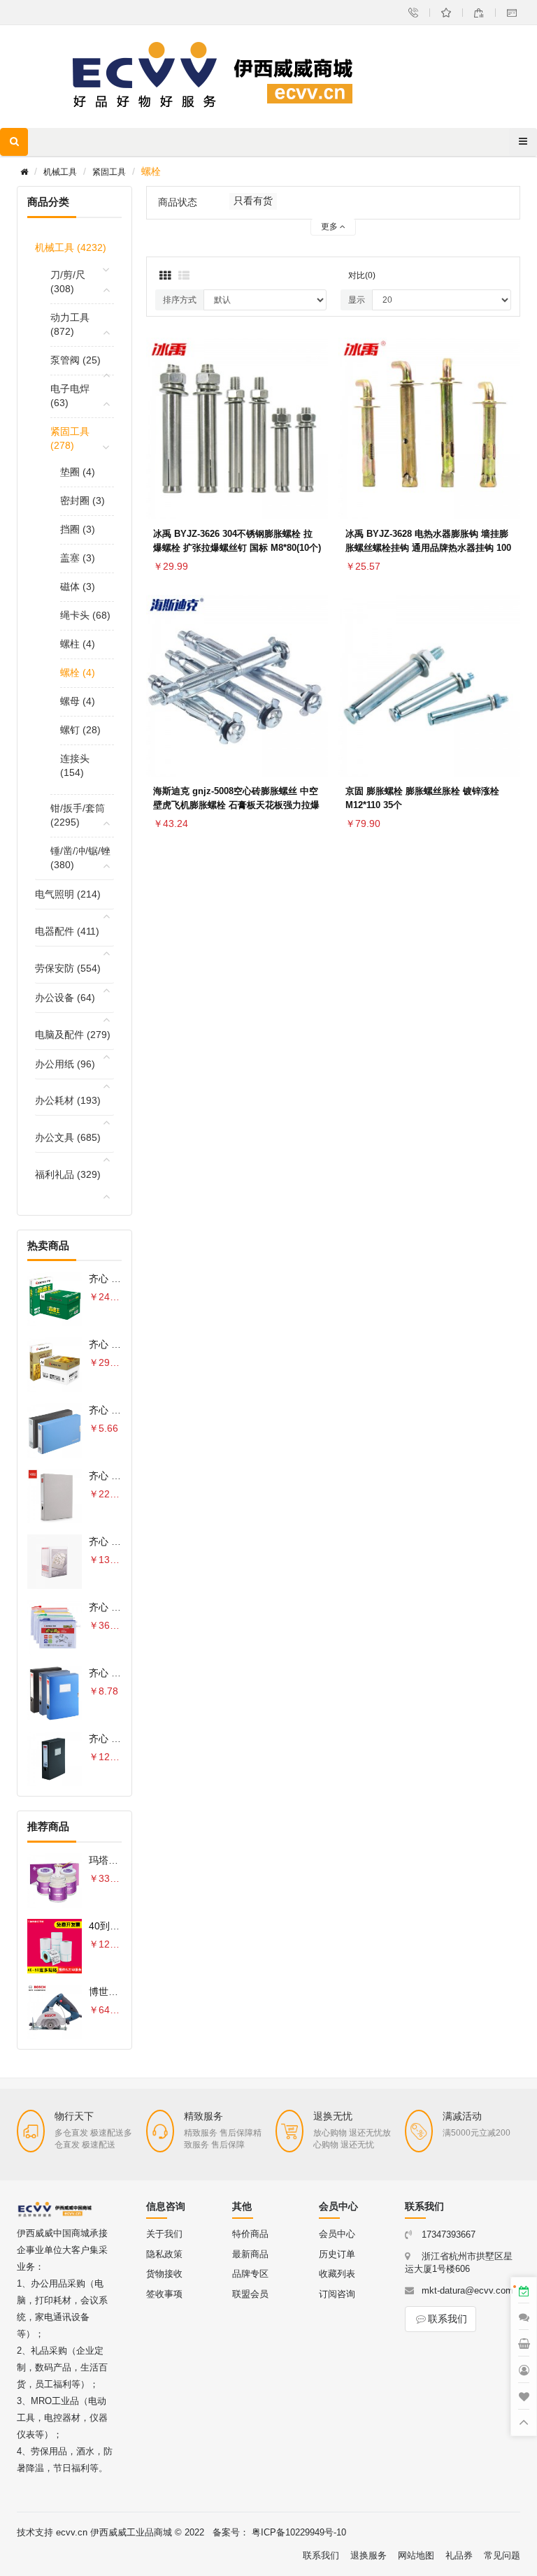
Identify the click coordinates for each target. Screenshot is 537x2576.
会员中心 (337, 2234)
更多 (330, 226)
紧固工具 (109, 172)
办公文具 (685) (68, 1137)
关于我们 (164, 2234)
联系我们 (447, 2319)
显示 (357, 300)
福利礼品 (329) (68, 1174)
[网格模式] (165, 276)
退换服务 (368, 2555)
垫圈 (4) (78, 472)
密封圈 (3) (83, 501)
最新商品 (250, 2254)
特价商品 (250, 2234)
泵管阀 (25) (76, 360)
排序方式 (180, 300)
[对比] (314, 459)
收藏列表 (337, 2274)
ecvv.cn (72, 2532)
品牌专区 (250, 2274)
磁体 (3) (78, 587)
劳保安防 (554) (68, 968)
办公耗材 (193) (68, 1100)
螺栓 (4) (78, 672)
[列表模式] (184, 276)
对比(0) (362, 275)
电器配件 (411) (67, 931)
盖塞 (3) (78, 558)
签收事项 (164, 2294)
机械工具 (60, 172)
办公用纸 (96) (65, 1064)
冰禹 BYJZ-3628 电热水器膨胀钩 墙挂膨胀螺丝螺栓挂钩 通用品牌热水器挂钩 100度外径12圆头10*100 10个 (428, 548)
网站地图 (416, 2555)
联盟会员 (250, 2294)
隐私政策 (164, 2254)
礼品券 (459, 2555)
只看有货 (253, 201)
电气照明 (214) (68, 894)
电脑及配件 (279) (73, 1035)
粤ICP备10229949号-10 (299, 2532)
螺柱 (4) (78, 644)
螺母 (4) (78, 701)
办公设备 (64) (65, 998)
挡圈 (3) (78, 529)
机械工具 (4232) (71, 247)
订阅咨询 (337, 2294)
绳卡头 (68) (85, 615)
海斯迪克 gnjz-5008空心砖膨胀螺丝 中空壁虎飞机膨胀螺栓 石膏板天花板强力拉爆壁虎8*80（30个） (236, 805)
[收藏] (314, 426)
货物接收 (164, 2274)
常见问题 (502, 2555)
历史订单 (337, 2254)
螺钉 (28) (80, 730)
